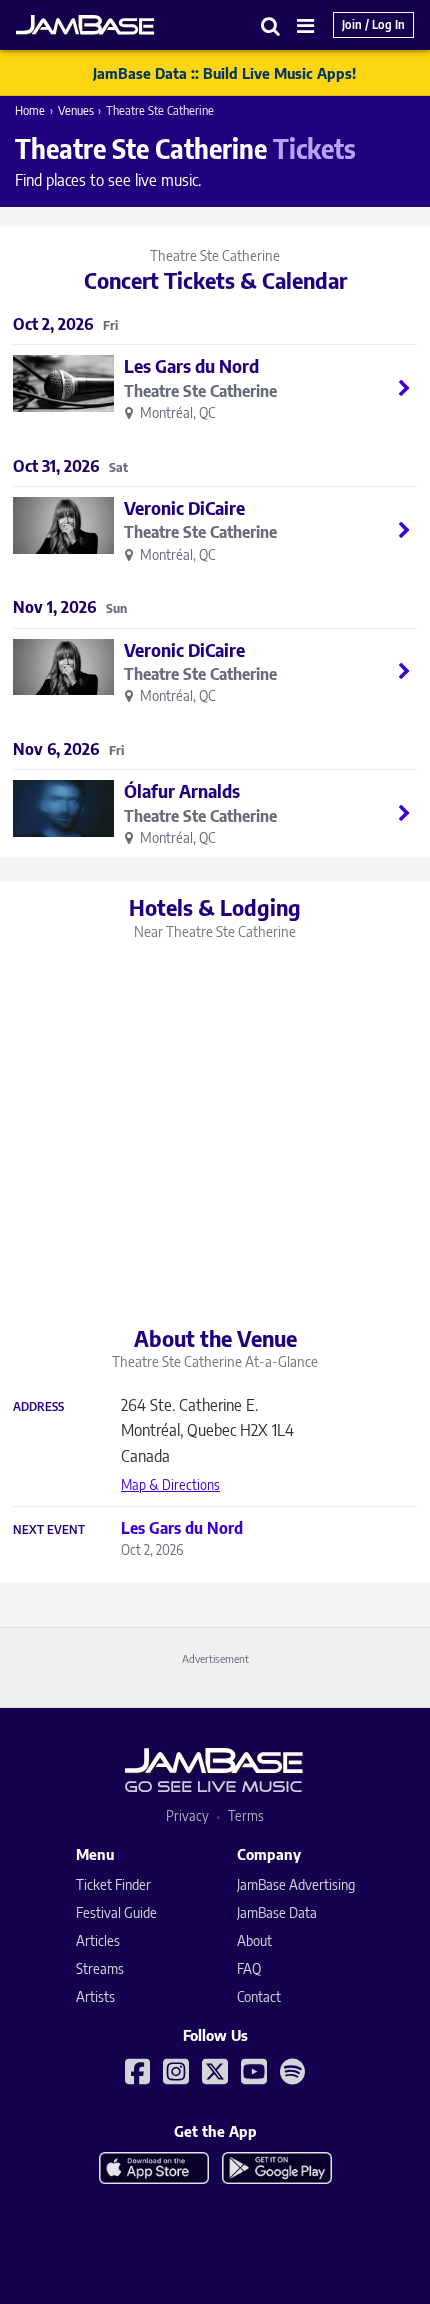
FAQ (249, 1968)
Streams (100, 1968)
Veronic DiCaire (184, 507)
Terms (246, 1815)
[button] (271, 25)
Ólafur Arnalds (182, 790)
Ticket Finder (113, 1884)
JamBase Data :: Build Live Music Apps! (224, 73)
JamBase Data (277, 1912)
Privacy (187, 1815)
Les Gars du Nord (191, 365)
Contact (259, 1996)
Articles (98, 1940)
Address (38, 1407)
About (254, 1940)
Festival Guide (116, 1912)
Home (30, 110)
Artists (95, 1996)
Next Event (49, 1530)
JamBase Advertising (296, 1884)
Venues (76, 110)
